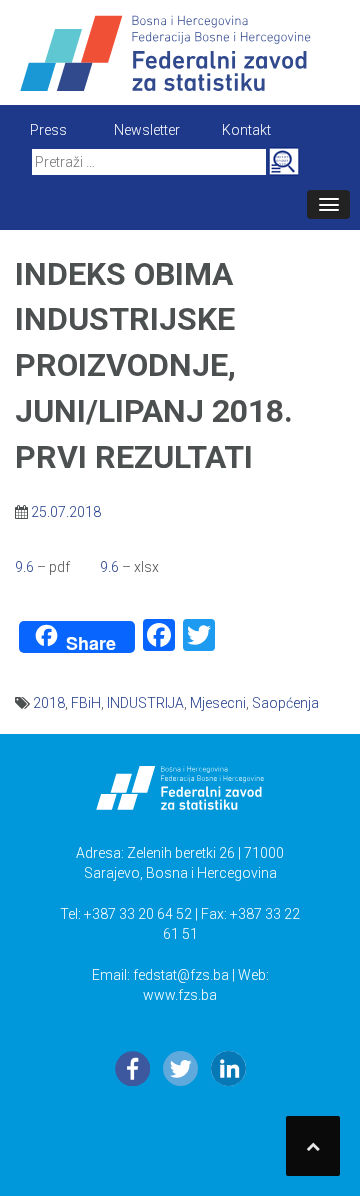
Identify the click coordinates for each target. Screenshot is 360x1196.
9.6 (26, 567)
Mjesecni (218, 703)
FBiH (86, 703)
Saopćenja (285, 703)
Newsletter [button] (147, 130)
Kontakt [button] (246, 130)
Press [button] (48, 130)
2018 (49, 703)
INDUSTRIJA (145, 703)
